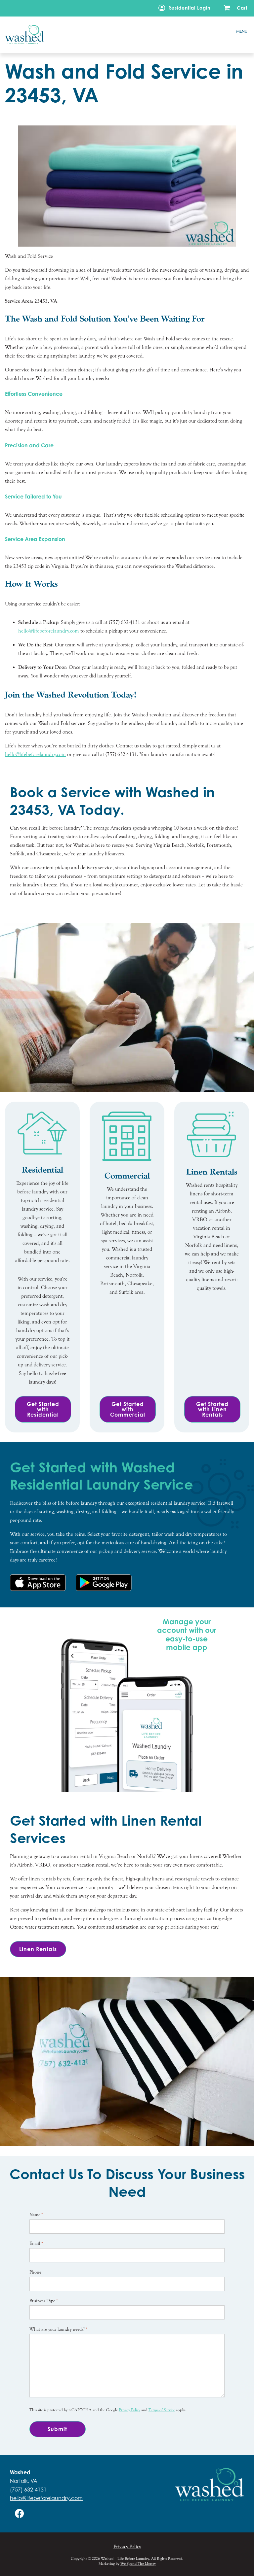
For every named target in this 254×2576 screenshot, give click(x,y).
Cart (242, 8)
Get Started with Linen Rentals (212, 1409)
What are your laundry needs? (58, 2329)
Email (36, 2244)
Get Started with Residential (43, 1409)
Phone (35, 2272)
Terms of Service (162, 2410)
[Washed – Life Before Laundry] (109, 34)
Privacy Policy (129, 2410)
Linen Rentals (38, 1949)
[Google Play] (104, 1583)
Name (36, 2215)
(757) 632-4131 (28, 2490)
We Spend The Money (138, 2563)
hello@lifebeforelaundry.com (49, 631)
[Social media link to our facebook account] (20, 2513)
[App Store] (38, 1583)
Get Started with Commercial (128, 1409)
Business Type (44, 2301)
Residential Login (189, 8)
